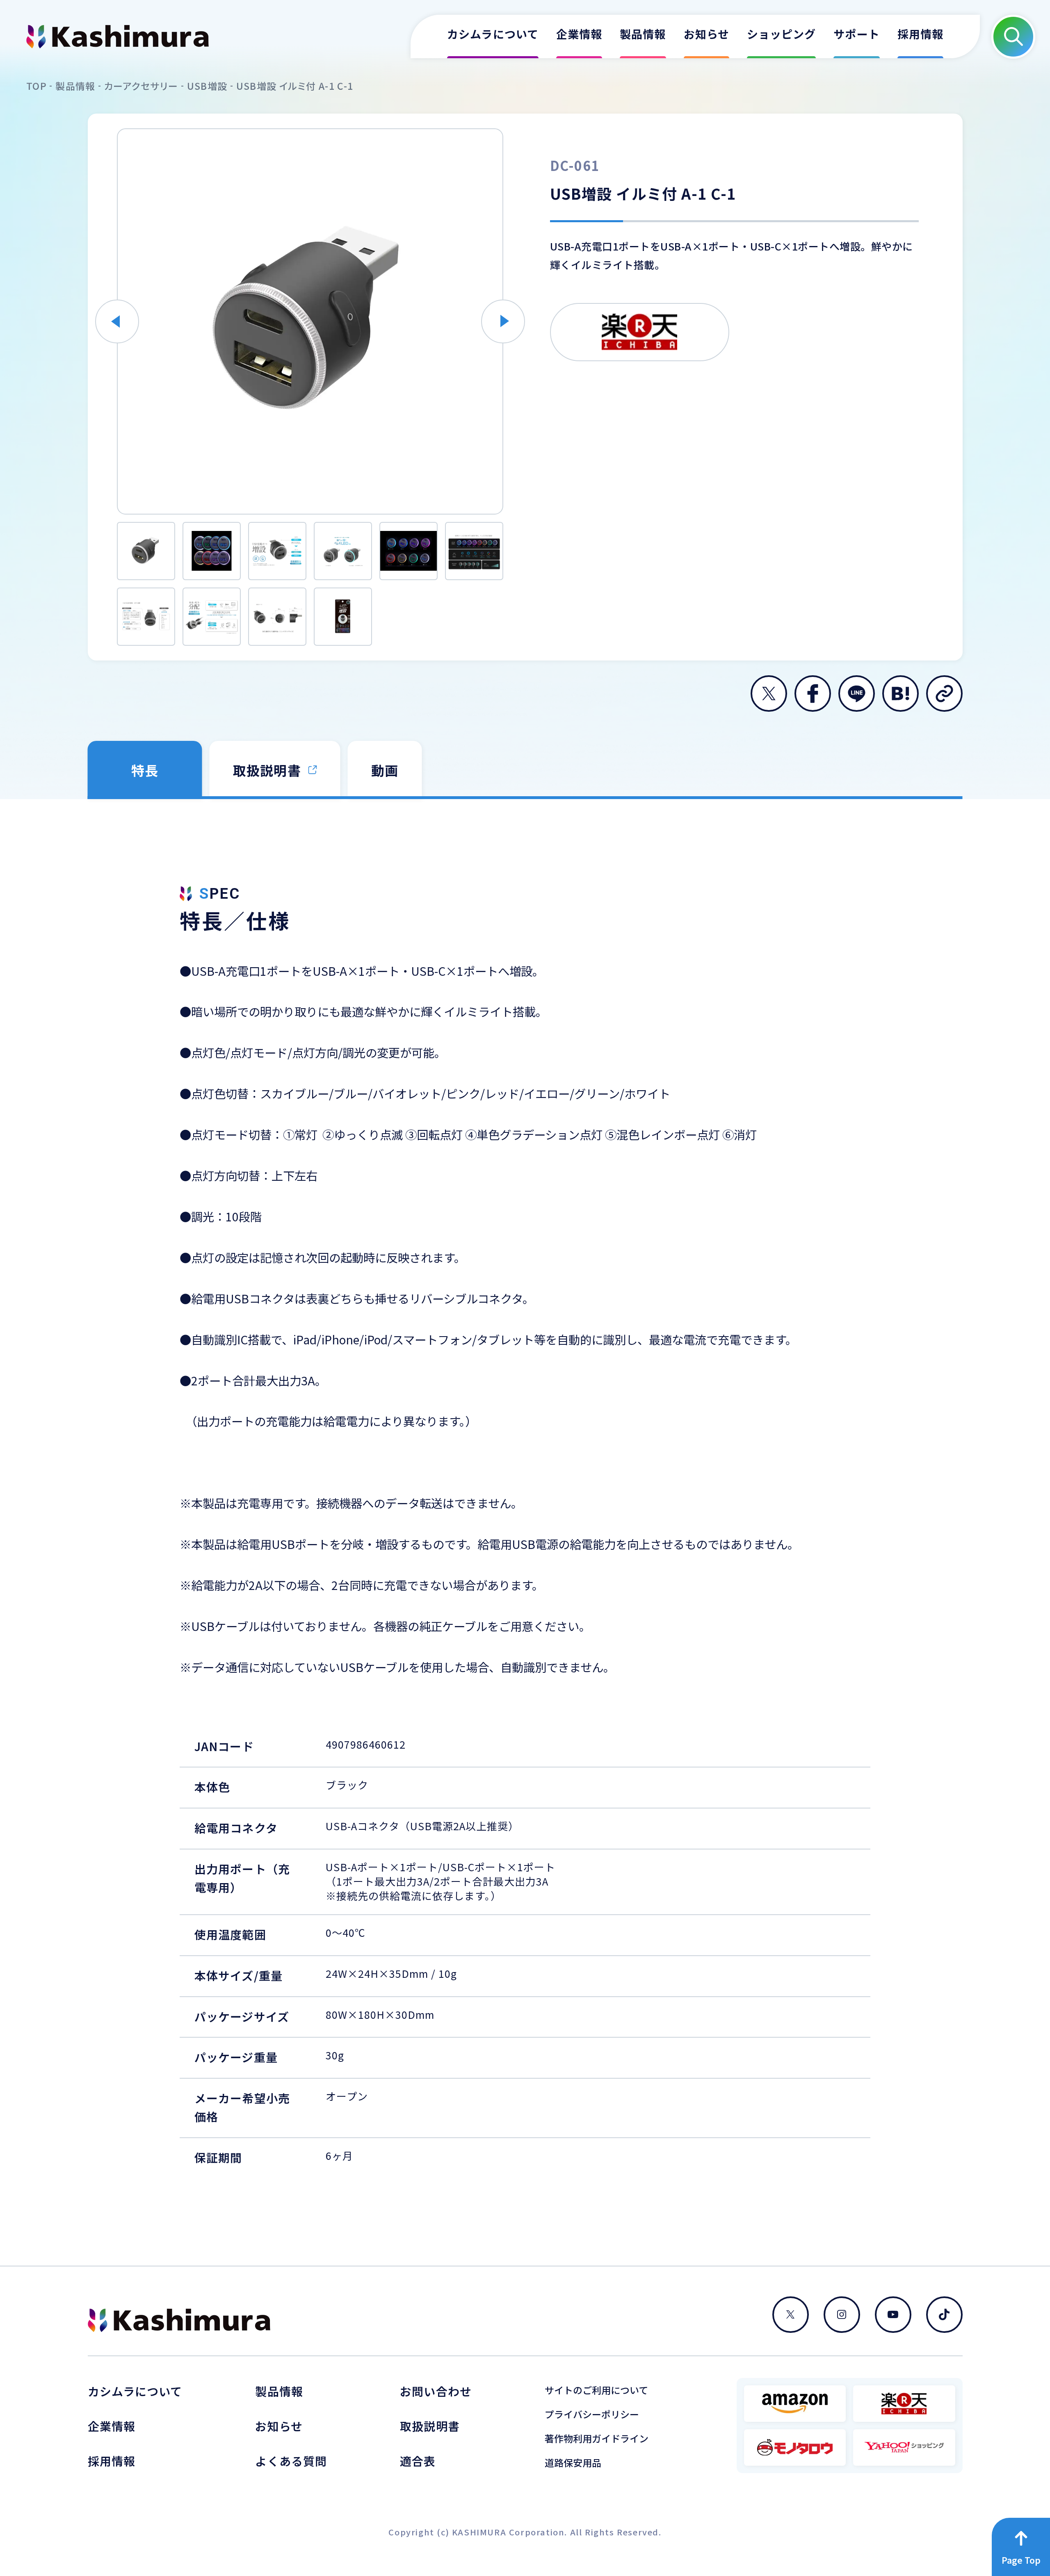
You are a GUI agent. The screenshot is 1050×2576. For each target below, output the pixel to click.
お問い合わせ (436, 2391)
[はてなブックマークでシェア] (900, 694)
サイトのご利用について (596, 2390)
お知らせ (279, 2426)
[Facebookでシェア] (813, 694)
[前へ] (117, 321)
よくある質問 (291, 2461)
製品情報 (279, 2391)
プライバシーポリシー (592, 2414)
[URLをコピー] (944, 694)
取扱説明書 (430, 2426)
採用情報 (112, 2461)
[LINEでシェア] (857, 694)
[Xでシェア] (769, 694)
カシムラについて (135, 2391)
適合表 (418, 2461)
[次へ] (503, 321)
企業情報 (112, 2426)
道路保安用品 (573, 2463)
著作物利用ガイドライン (597, 2438)
